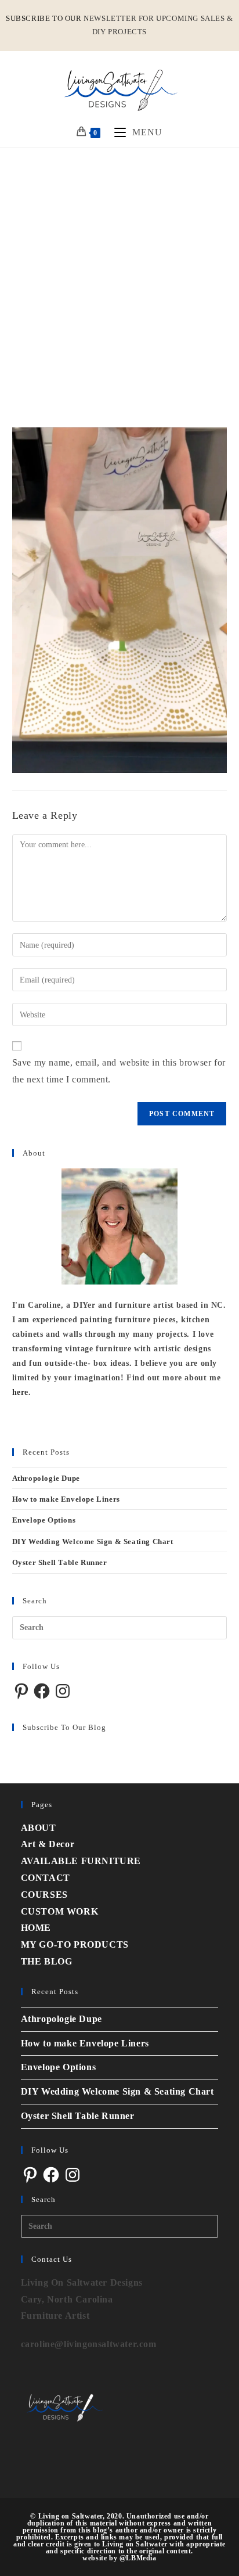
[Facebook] (42, 1691)
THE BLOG (47, 1961)
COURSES (44, 1895)
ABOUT (39, 1828)
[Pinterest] (21, 1691)
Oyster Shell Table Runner (60, 1562)
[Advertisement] (119, 273)
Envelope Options (44, 1520)
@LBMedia (138, 2558)
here (20, 1392)
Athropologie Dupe (46, 1478)
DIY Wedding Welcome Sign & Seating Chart (93, 1541)
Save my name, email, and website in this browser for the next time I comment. (119, 1071)
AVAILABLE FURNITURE (81, 1861)
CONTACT (46, 1878)
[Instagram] (63, 1691)
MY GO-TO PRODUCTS (75, 1944)
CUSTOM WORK (60, 1911)
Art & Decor (48, 1844)
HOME (36, 1928)
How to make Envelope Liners (66, 1499)
